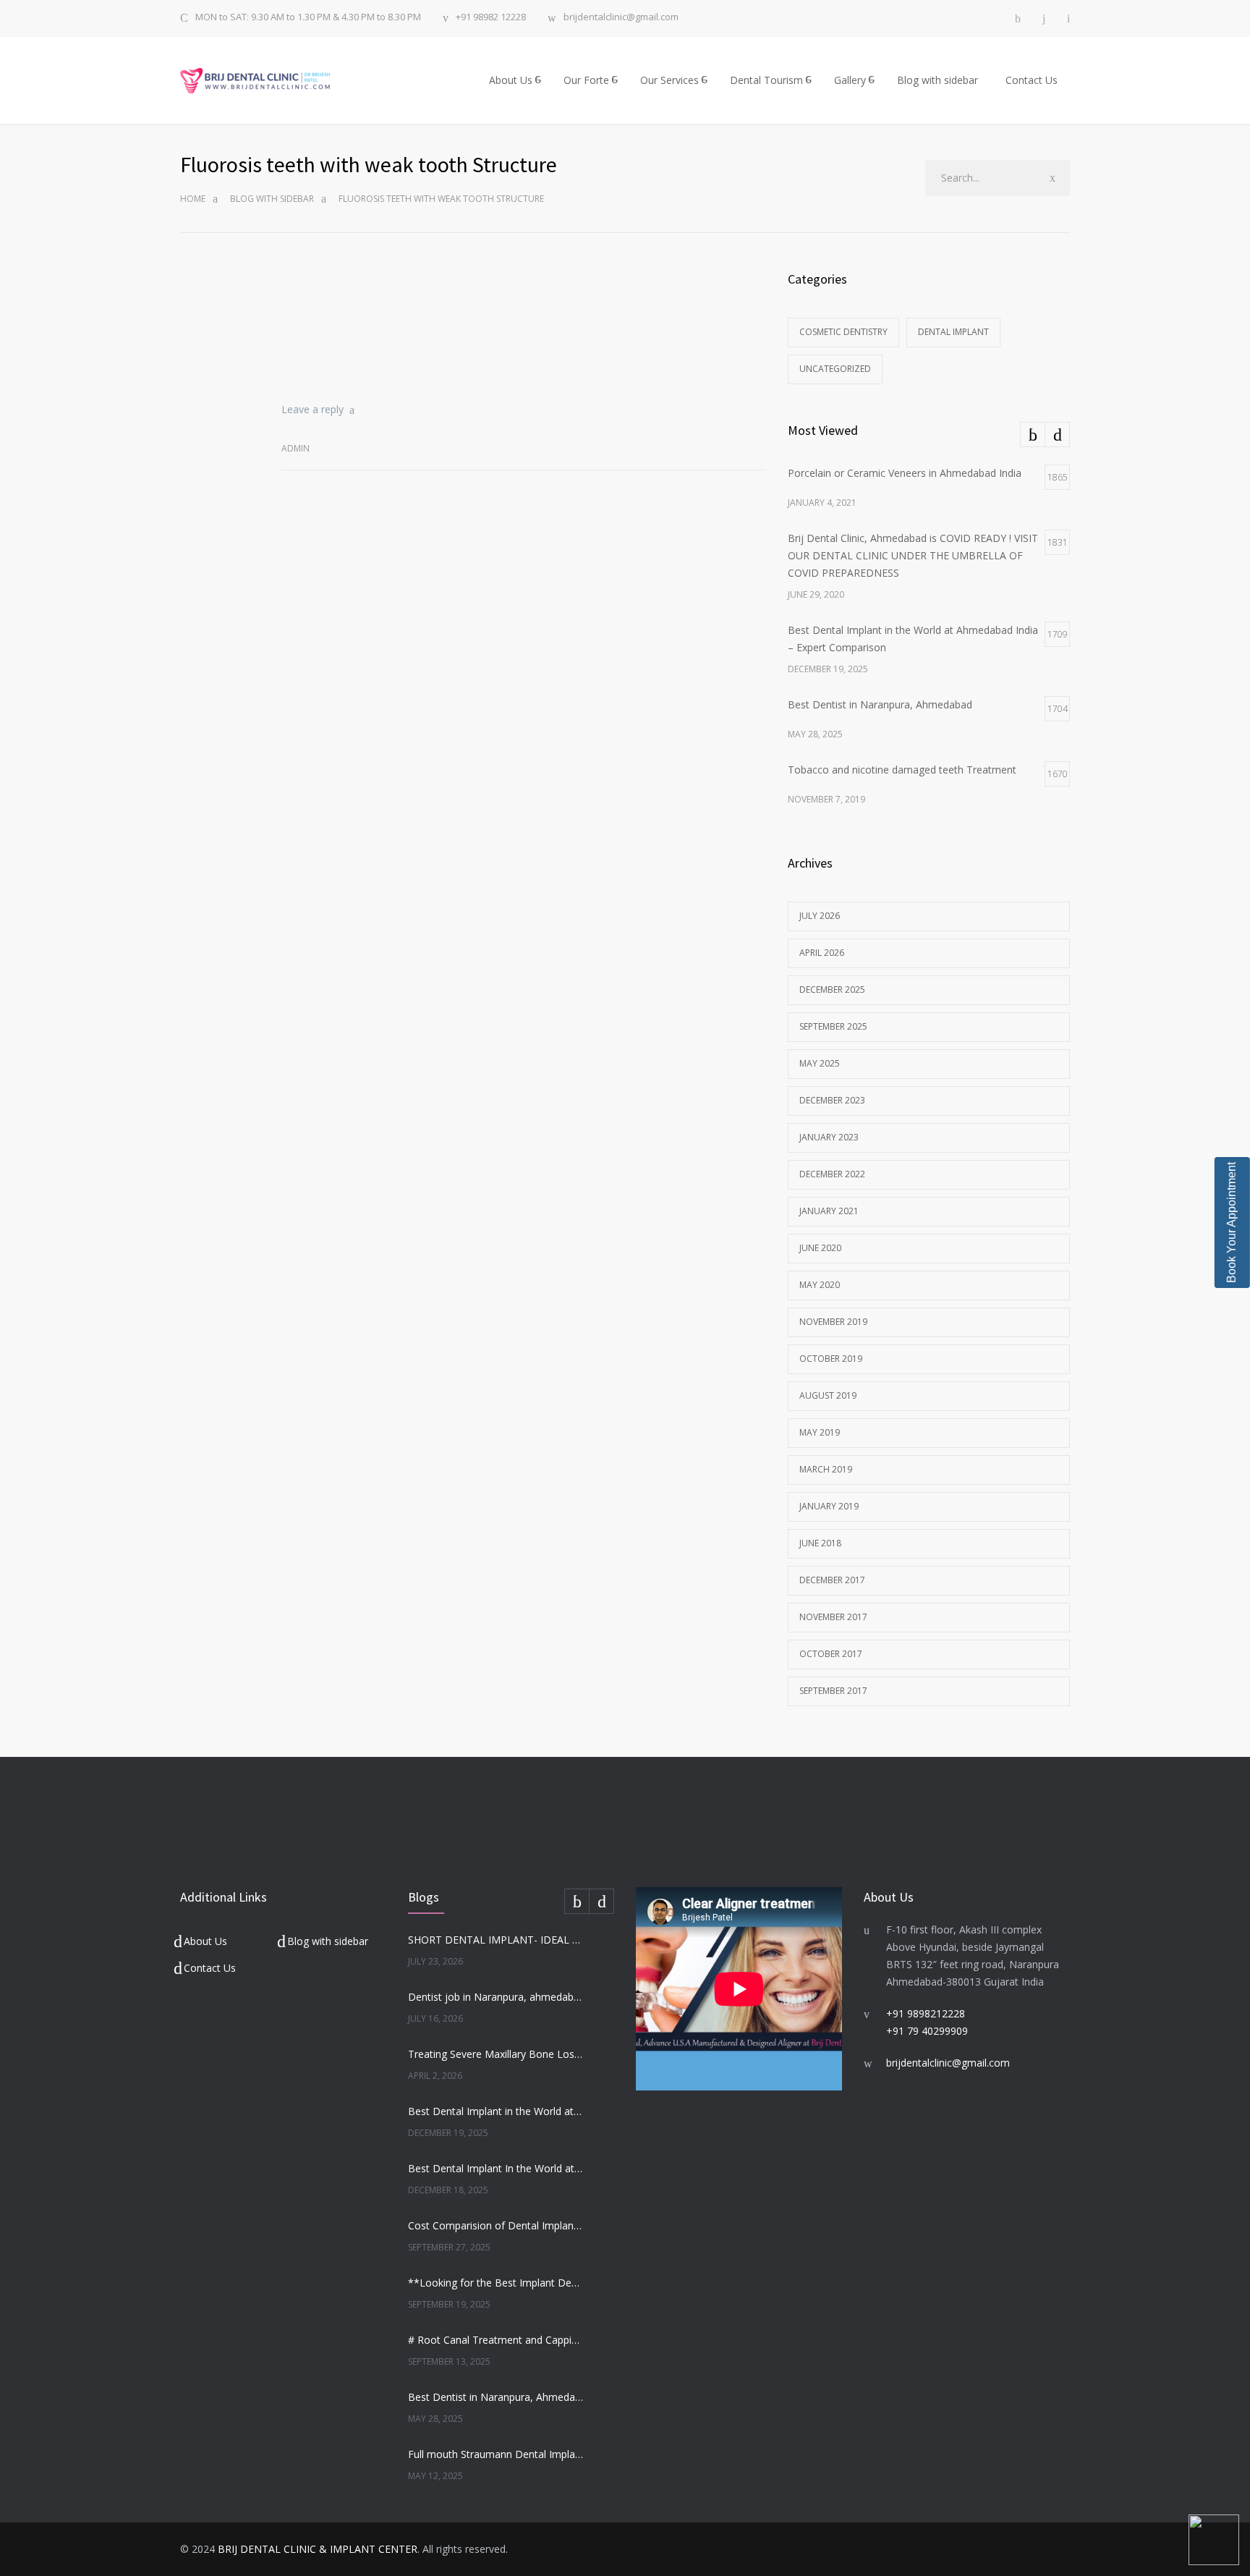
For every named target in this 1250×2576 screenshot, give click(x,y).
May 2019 (820, 1432)
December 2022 (832, 1174)
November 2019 (833, 1322)
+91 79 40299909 (927, 2031)
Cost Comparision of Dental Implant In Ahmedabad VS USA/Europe (496, 2225)
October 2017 (831, 1654)
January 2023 (829, 1137)
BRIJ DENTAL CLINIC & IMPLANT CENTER (318, 2549)
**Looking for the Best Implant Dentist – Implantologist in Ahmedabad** (496, 2283)
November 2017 (833, 1617)
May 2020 (820, 1285)
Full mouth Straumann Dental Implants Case (496, 2454)
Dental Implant (953, 332)
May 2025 (820, 1063)
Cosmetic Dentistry (843, 332)
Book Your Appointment (1232, 1223)
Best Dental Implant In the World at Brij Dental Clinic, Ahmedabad (496, 2168)
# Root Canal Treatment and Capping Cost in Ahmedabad (496, 2340)
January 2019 (829, 1506)
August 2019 (828, 1395)
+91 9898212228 (926, 2013)
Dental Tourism (766, 80)
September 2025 (833, 1026)
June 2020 (820, 1248)
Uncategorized (835, 369)
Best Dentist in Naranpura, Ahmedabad (496, 2397)
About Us (511, 80)
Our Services (669, 80)
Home (193, 199)
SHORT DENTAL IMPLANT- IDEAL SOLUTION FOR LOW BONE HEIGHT (496, 1940)
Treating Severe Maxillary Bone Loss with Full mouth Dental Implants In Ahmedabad (496, 2054)
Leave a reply (312, 409)
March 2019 (826, 1469)
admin (296, 448)
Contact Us (1032, 80)
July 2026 (820, 916)
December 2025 (832, 990)
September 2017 (833, 1691)
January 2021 (829, 1211)
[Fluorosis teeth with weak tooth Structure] (524, 323)
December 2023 (832, 1100)
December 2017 (832, 1580)
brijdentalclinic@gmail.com (621, 18)
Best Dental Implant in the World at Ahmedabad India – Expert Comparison (496, 2111)
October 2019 (831, 1359)
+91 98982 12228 (491, 18)
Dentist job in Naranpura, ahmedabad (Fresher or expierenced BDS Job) (496, 1997)
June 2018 (820, 1543)
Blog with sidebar (937, 80)
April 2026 (822, 953)
